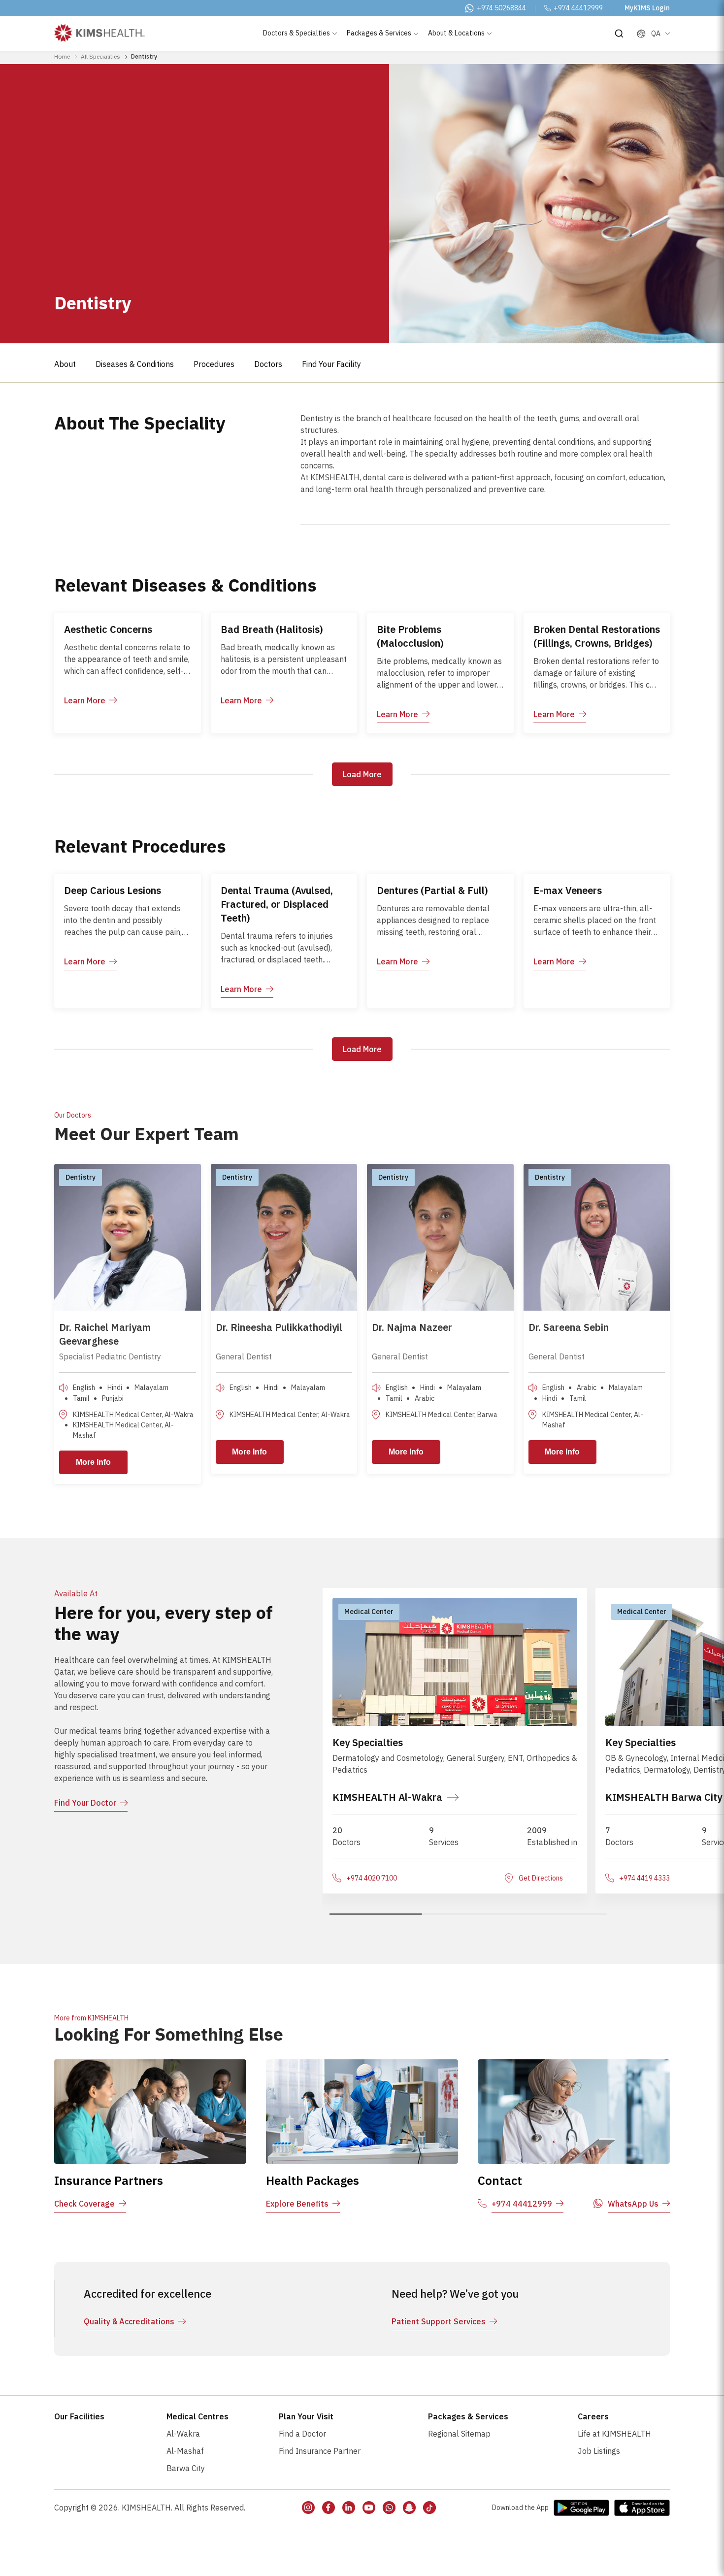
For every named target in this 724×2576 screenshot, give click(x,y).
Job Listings (599, 2451)
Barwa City (186, 2468)
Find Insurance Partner (320, 2451)
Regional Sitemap (459, 2434)
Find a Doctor (302, 2434)
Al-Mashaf (185, 2451)
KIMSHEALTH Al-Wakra (387, 1797)
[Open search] (619, 33)
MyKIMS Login (647, 8)
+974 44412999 (578, 8)
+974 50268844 (501, 8)
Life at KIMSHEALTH (614, 2434)
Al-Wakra (183, 2434)
